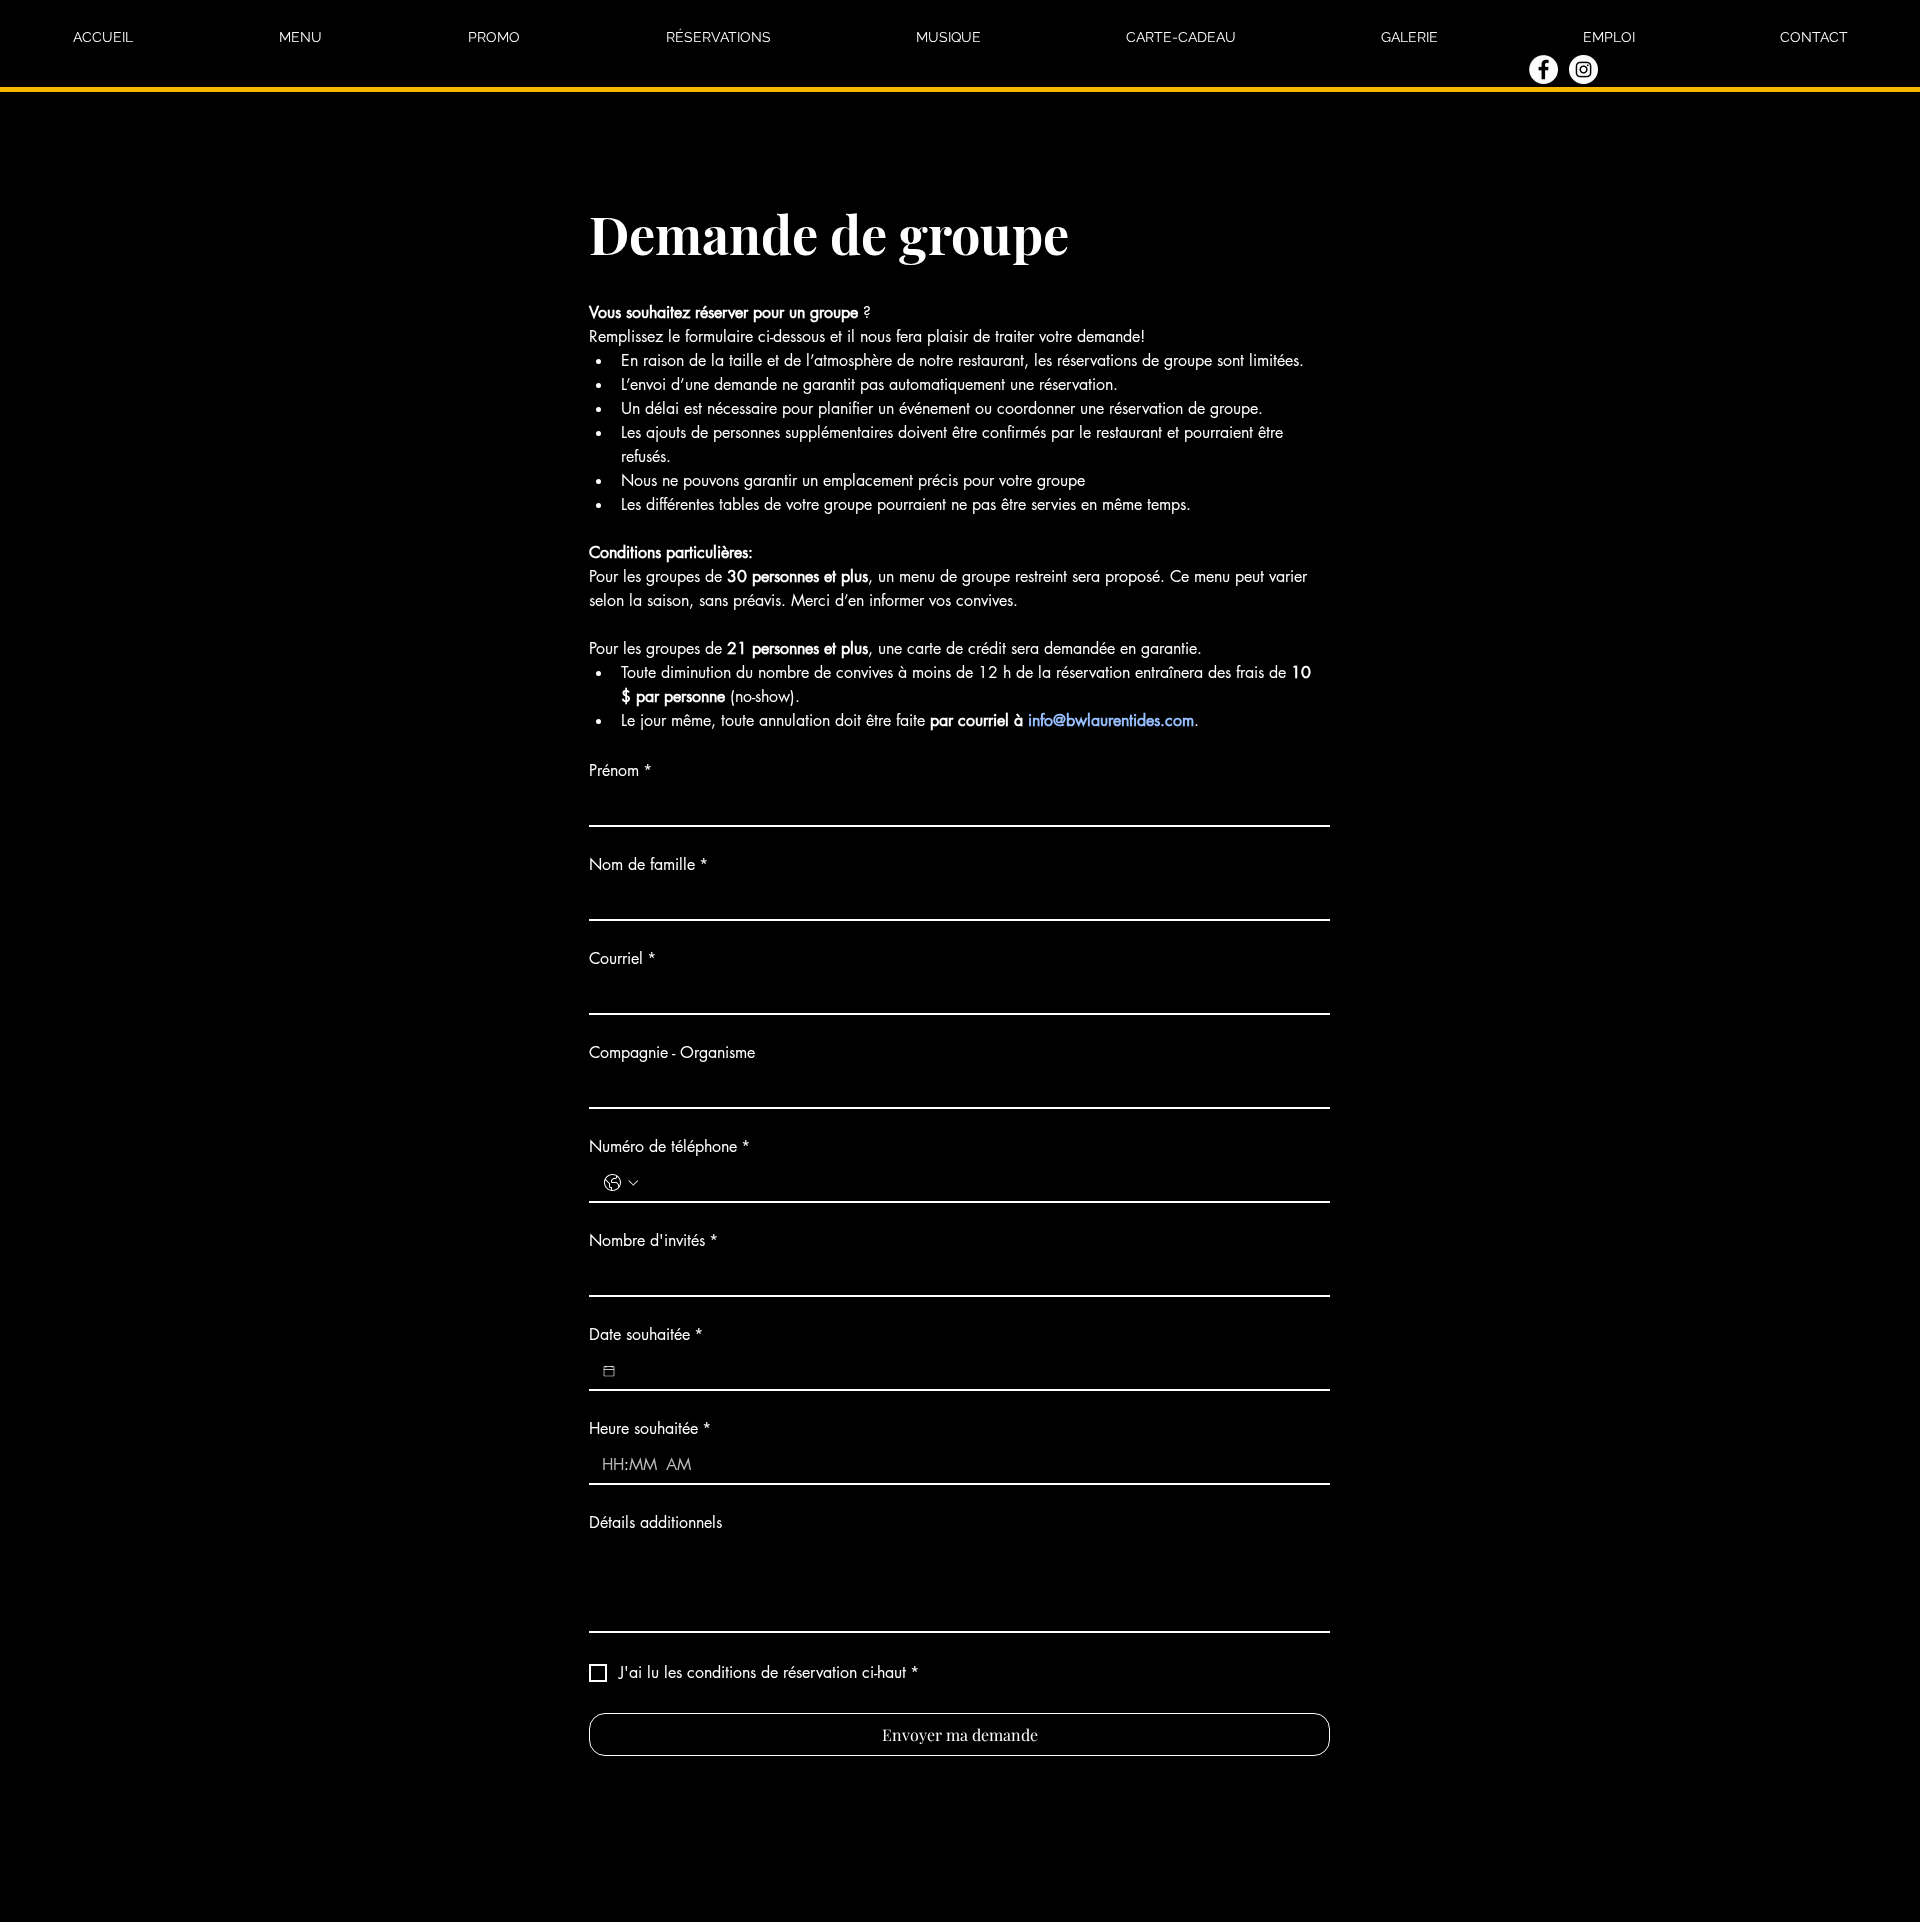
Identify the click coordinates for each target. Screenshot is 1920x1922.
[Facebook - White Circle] (1543, 69)
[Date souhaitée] (609, 1371)
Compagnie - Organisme (672, 1053)
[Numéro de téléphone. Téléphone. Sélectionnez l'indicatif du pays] (621, 1183)
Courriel (622, 959)
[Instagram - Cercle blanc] (1583, 69)
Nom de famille (648, 865)
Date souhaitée (646, 1335)
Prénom (620, 771)
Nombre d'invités (653, 1241)
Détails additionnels (655, 1523)
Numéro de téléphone (669, 1147)
